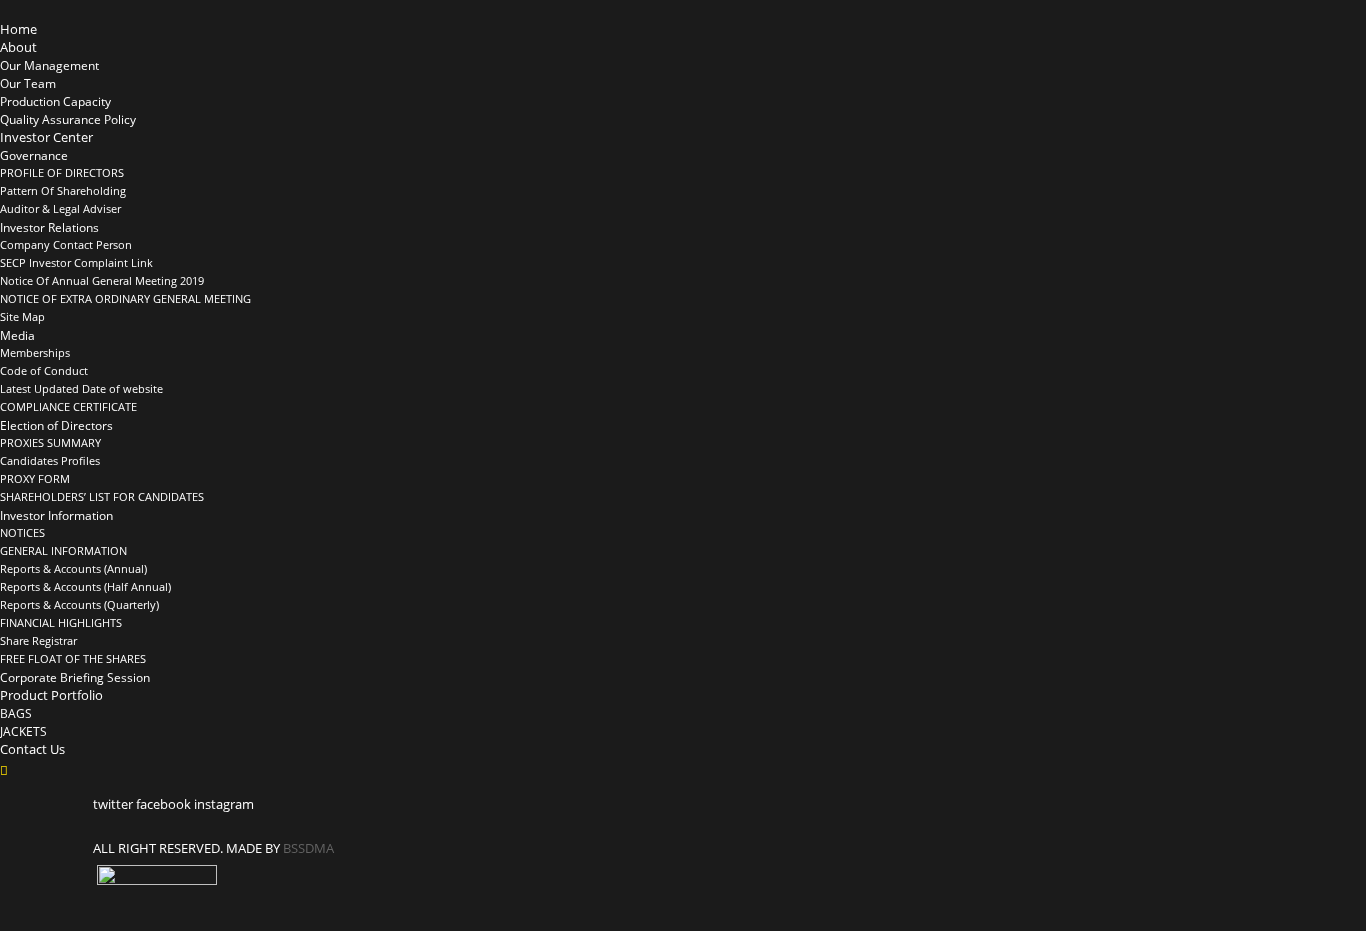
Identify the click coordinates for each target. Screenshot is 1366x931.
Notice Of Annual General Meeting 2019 (102, 281)
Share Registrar (38, 641)
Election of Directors (56, 425)
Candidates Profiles (50, 461)
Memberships (35, 353)
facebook (163, 804)
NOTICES (22, 533)
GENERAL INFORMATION (63, 551)
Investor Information (56, 515)
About (18, 47)
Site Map (22, 317)
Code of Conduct (44, 371)
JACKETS (23, 731)
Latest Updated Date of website (81, 389)
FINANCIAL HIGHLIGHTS (61, 623)
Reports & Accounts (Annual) (73, 569)
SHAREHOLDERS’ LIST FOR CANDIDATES (102, 497)
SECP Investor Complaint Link (76, 263)
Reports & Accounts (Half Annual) (85, 587)
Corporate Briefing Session (75, 677)
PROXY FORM (35, 479)
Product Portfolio (51, 695)
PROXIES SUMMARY (50, 443)
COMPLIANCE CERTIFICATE (68, 407)
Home (18, 29)
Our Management (49, 65)
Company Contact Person (66, 245)
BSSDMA (308, 848)
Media (17, 335)
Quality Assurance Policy (68, 119)
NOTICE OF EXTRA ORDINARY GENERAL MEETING (125, 299)
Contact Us (32, 749)
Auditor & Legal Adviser (60, 209)
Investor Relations (49, 227)
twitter (113, 804)
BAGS (16, 713)
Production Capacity (55, 101)
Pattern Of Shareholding (63, 191)
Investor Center (46, 137)
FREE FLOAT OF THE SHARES (73, 659)
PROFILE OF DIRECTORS (62, 173)
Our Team (28, 83)
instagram (224, 804)
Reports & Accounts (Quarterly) (79, 605)
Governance (34, 155)
